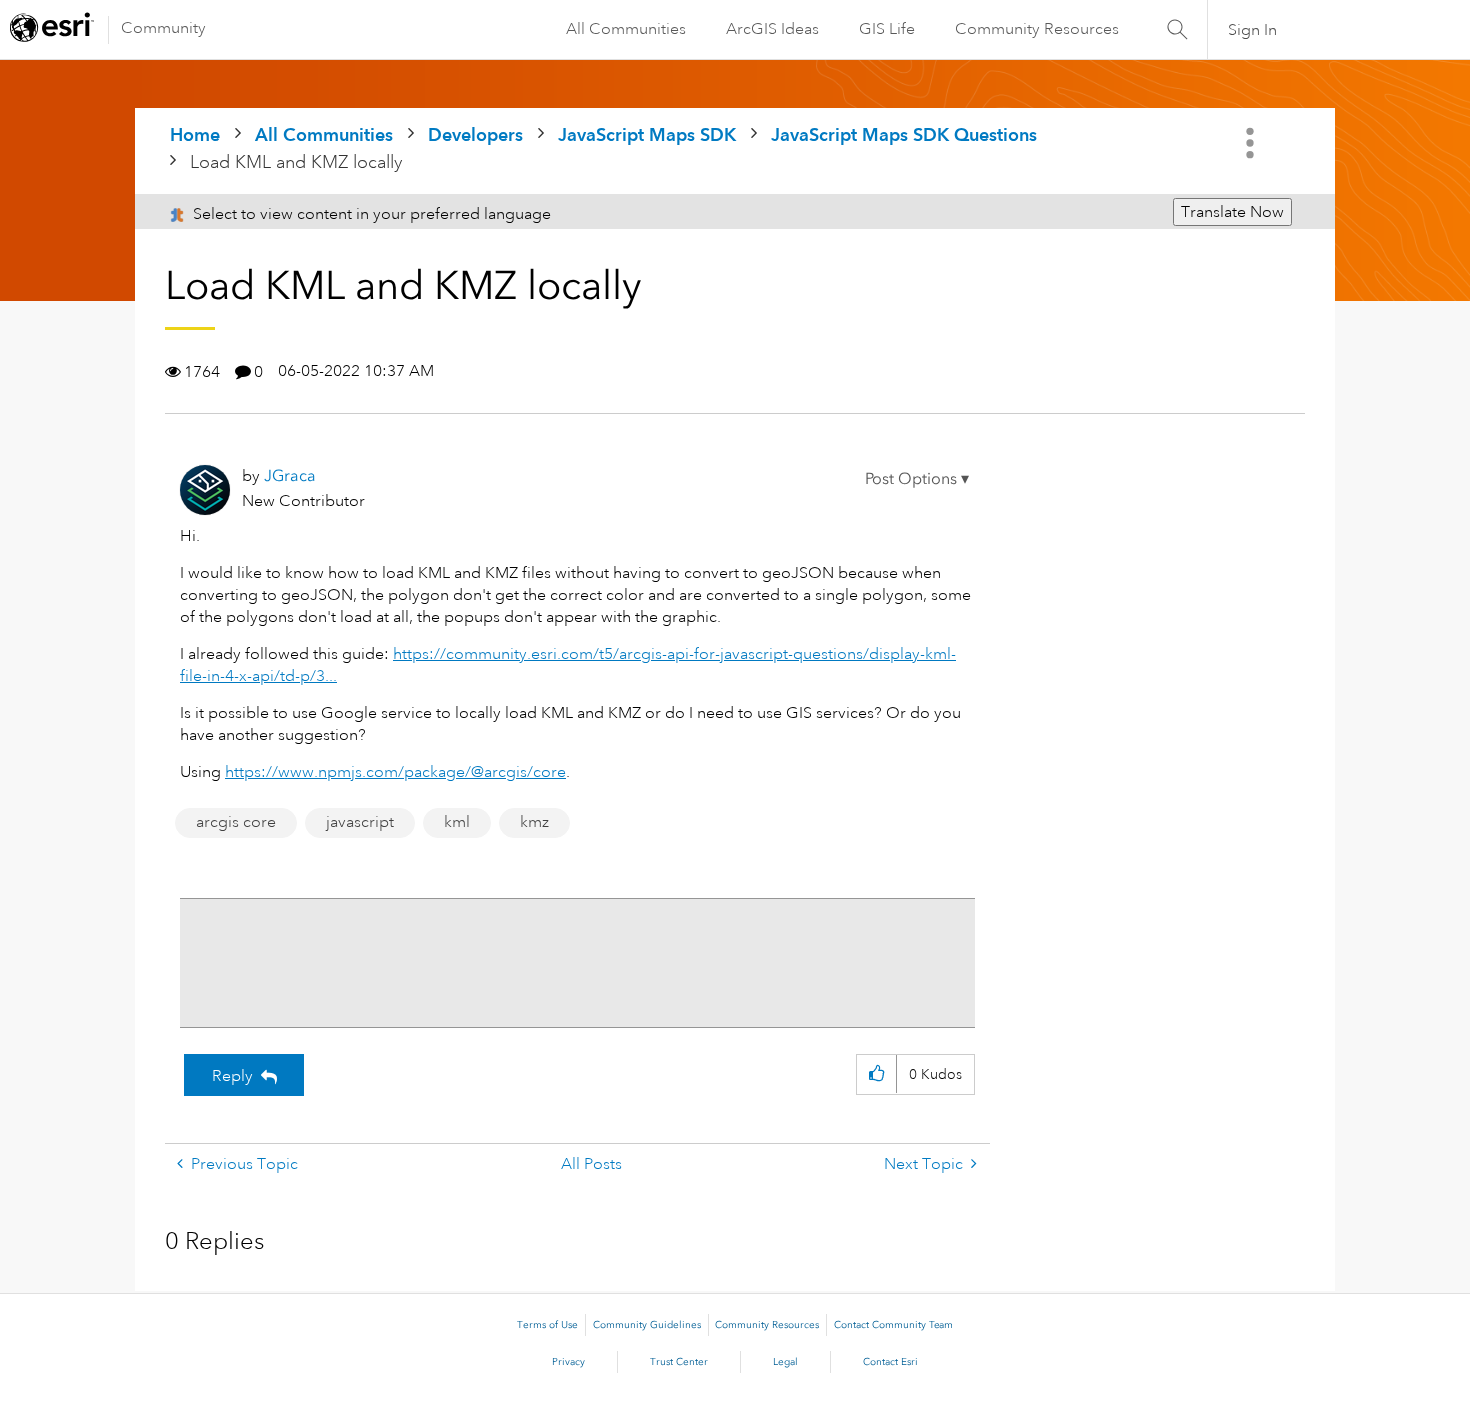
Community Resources (1037, 29)
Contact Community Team (893, 1325)
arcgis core (236, 822)
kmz (534, 822)
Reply (232, 1076)
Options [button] (1252, 143)
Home (195, 134)
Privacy (568, 1362)
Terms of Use (547, 1325)
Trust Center (679, 1362)
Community (163, 28)
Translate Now (1232, 212)
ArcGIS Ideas (772, 29)
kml (457, 822)
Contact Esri (890, 1362)
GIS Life (887, 29)
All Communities (626, 29)
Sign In (1252, 30)
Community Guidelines (647, 1325)
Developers (475, 134)
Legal (785, 1362)
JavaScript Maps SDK (647, 134)
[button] (917, 479)
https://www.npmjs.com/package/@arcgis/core (395, 772)
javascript (360, 822)
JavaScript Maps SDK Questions (904, 134)
